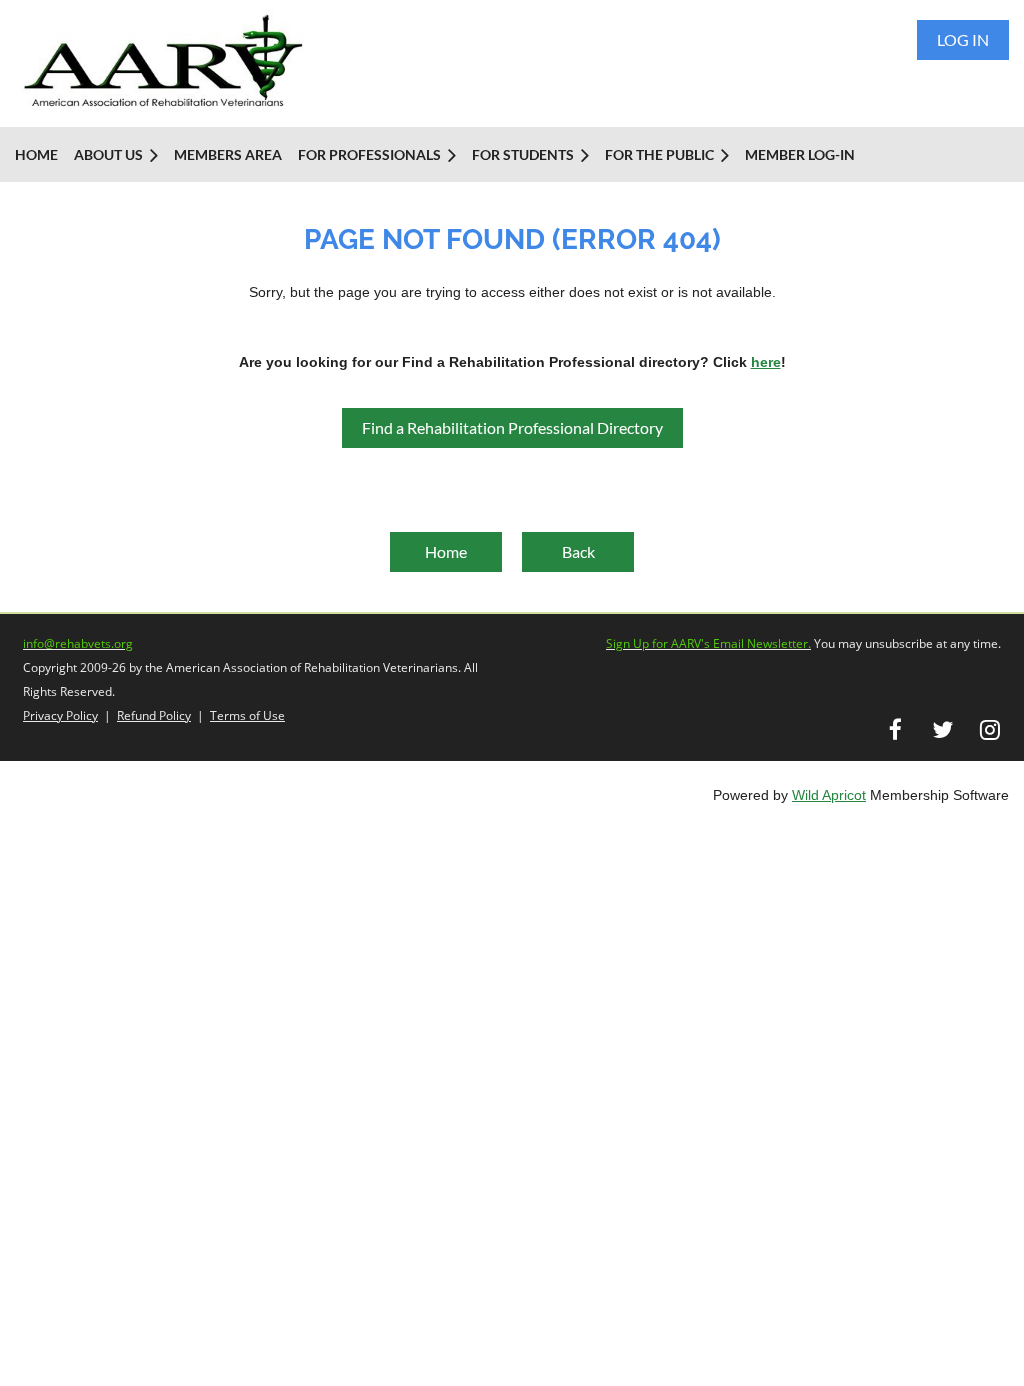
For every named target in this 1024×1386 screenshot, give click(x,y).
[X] (942, 729)
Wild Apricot (829, 795)
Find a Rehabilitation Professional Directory (512, 427)
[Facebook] (895, 729)
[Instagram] (989, 729)
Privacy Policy (60, 715)
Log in (963, 39)
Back (578, 551)
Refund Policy (154, 715)
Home (446, 551)
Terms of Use (247, 715)
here (766, 362)
